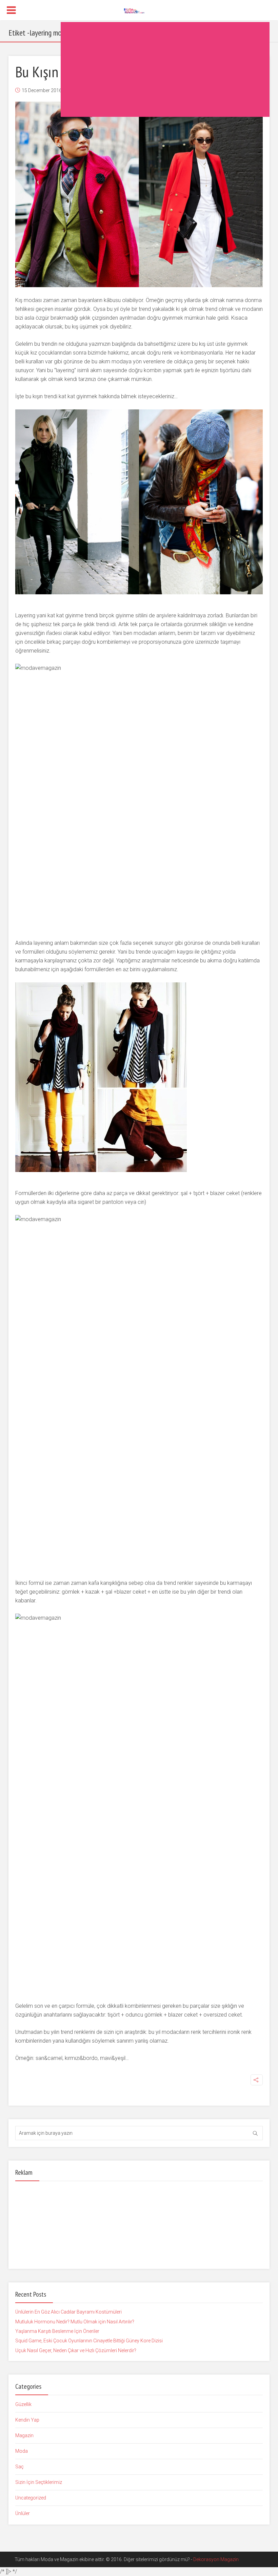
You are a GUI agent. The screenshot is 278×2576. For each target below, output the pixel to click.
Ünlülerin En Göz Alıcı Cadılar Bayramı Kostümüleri (68, 2312)
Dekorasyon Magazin (216, 2559)
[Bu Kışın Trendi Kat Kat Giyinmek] (139, 194)
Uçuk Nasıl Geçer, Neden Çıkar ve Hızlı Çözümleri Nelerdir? (76, 2350)
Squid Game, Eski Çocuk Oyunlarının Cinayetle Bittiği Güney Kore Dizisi (89, 2341)
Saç (19, 2467)
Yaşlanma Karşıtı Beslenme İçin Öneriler (57, 2331)
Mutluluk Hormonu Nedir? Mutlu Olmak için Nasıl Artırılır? (75, 2322)
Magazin (24, 2435)
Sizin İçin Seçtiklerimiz (39, 2482)
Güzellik (23, 2404)
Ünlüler (23, 2513)
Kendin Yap (27, 2420)
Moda (22, 2451)
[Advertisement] (165, 69)
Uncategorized (31, 2498)
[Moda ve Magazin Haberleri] (139, 10)
